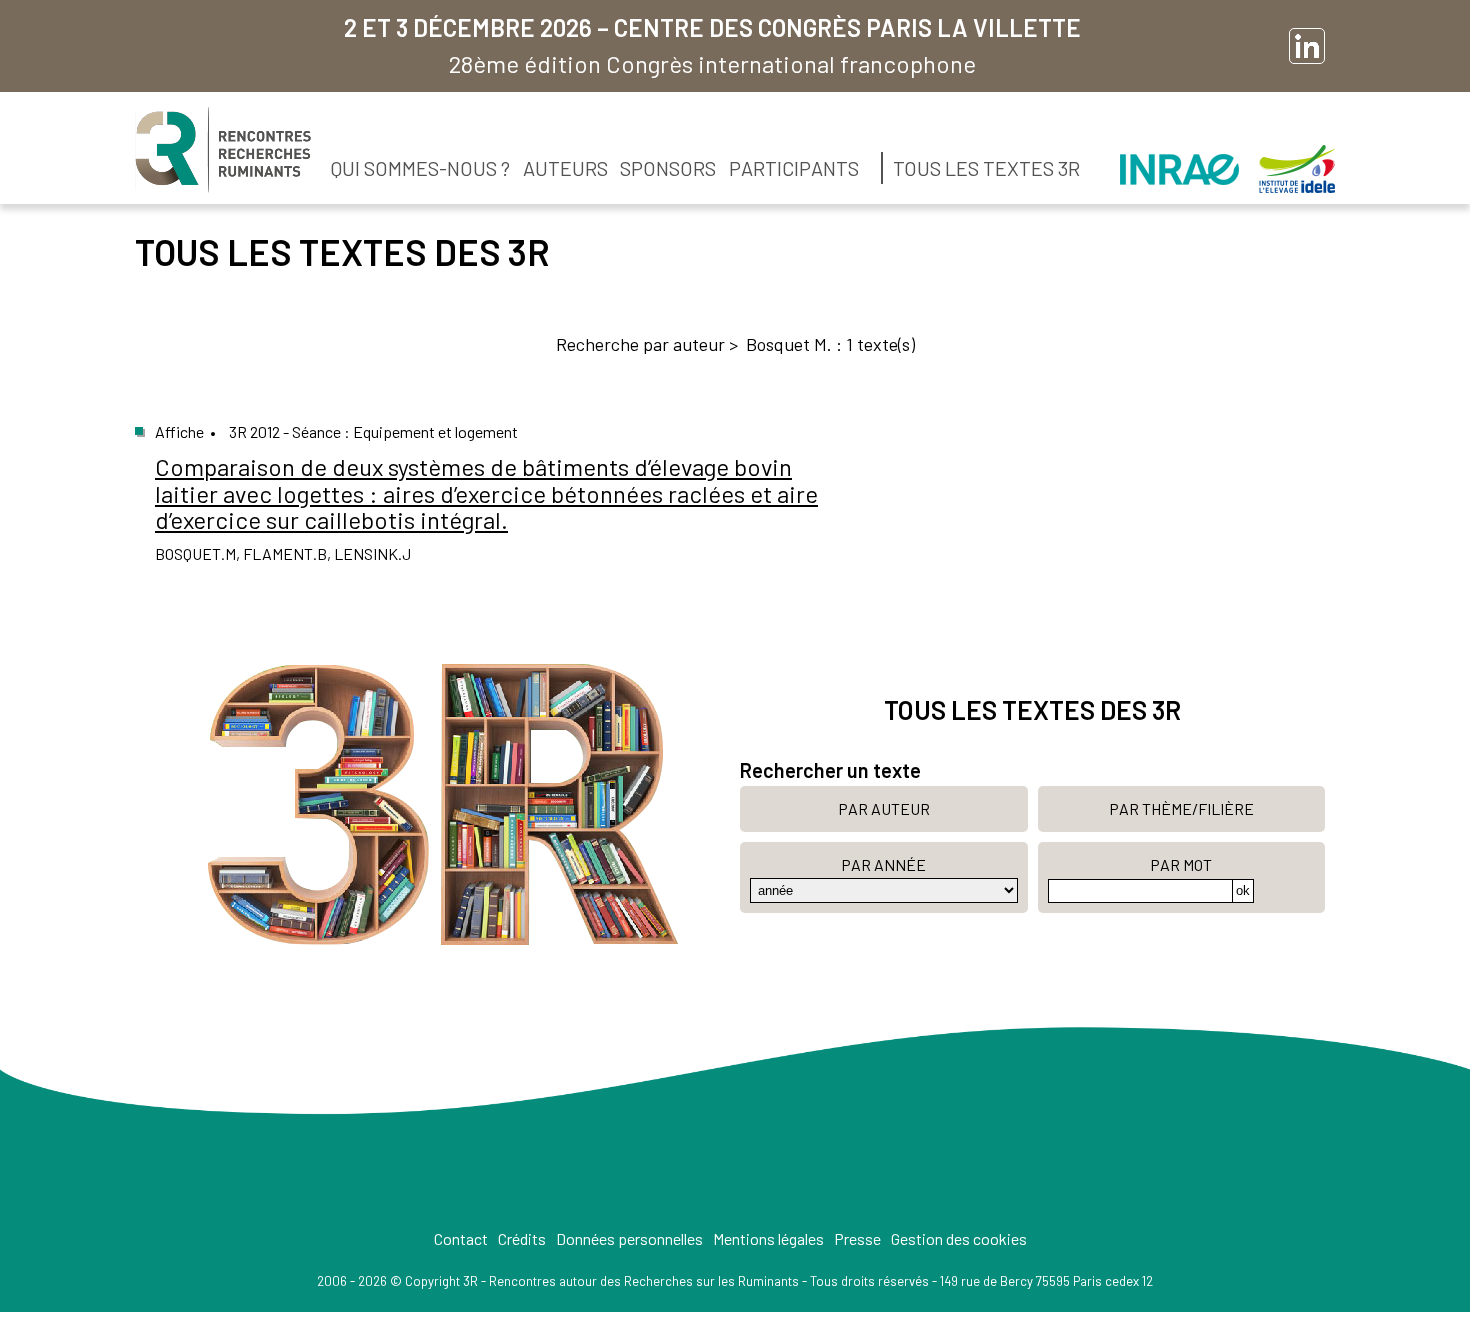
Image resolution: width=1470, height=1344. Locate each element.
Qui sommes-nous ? (420, 168)
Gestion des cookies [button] (959, 1238)
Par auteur (884, 808)
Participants (794, 168)
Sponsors (668, 168)
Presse (857, 1238)
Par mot (1181, 864)
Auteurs (565, 168)
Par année (883, 864)
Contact (461, 1238)
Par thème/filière (1181, 808)
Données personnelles (629, 1238)
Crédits (522, 1238)
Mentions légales (768, 1238)
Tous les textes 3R (986, 168)
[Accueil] (223, 150)
